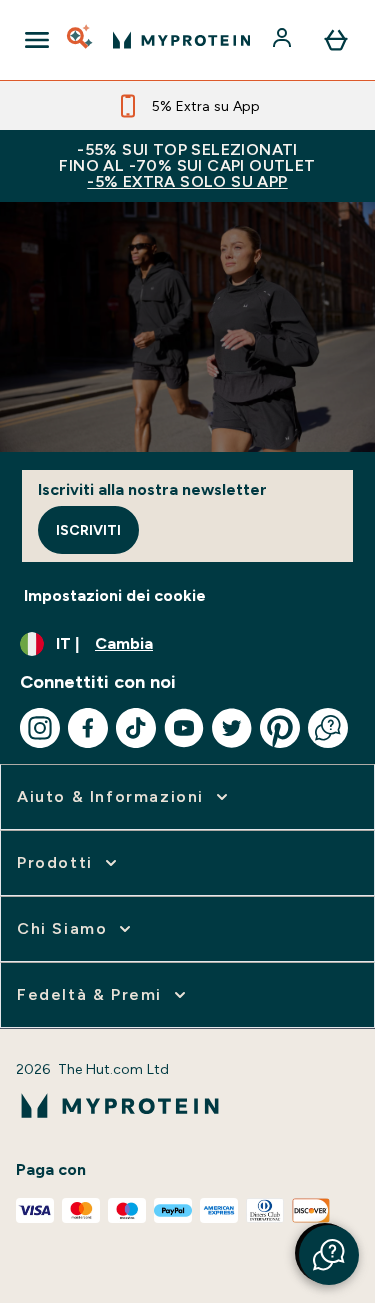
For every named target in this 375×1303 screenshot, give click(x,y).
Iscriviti (88, 530)
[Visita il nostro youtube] (184, 728)
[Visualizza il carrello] (336, 40)
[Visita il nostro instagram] (40, 728)
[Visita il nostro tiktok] (136, 728)
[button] (329, 1255)
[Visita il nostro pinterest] (280, 728)
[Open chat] (328, 728)
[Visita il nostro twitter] (232, 728)
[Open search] (81, 40)
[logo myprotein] (181, 40)
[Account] (284, 40)
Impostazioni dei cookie (115, 595)
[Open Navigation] (37, 40)
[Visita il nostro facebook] (88, 728)
